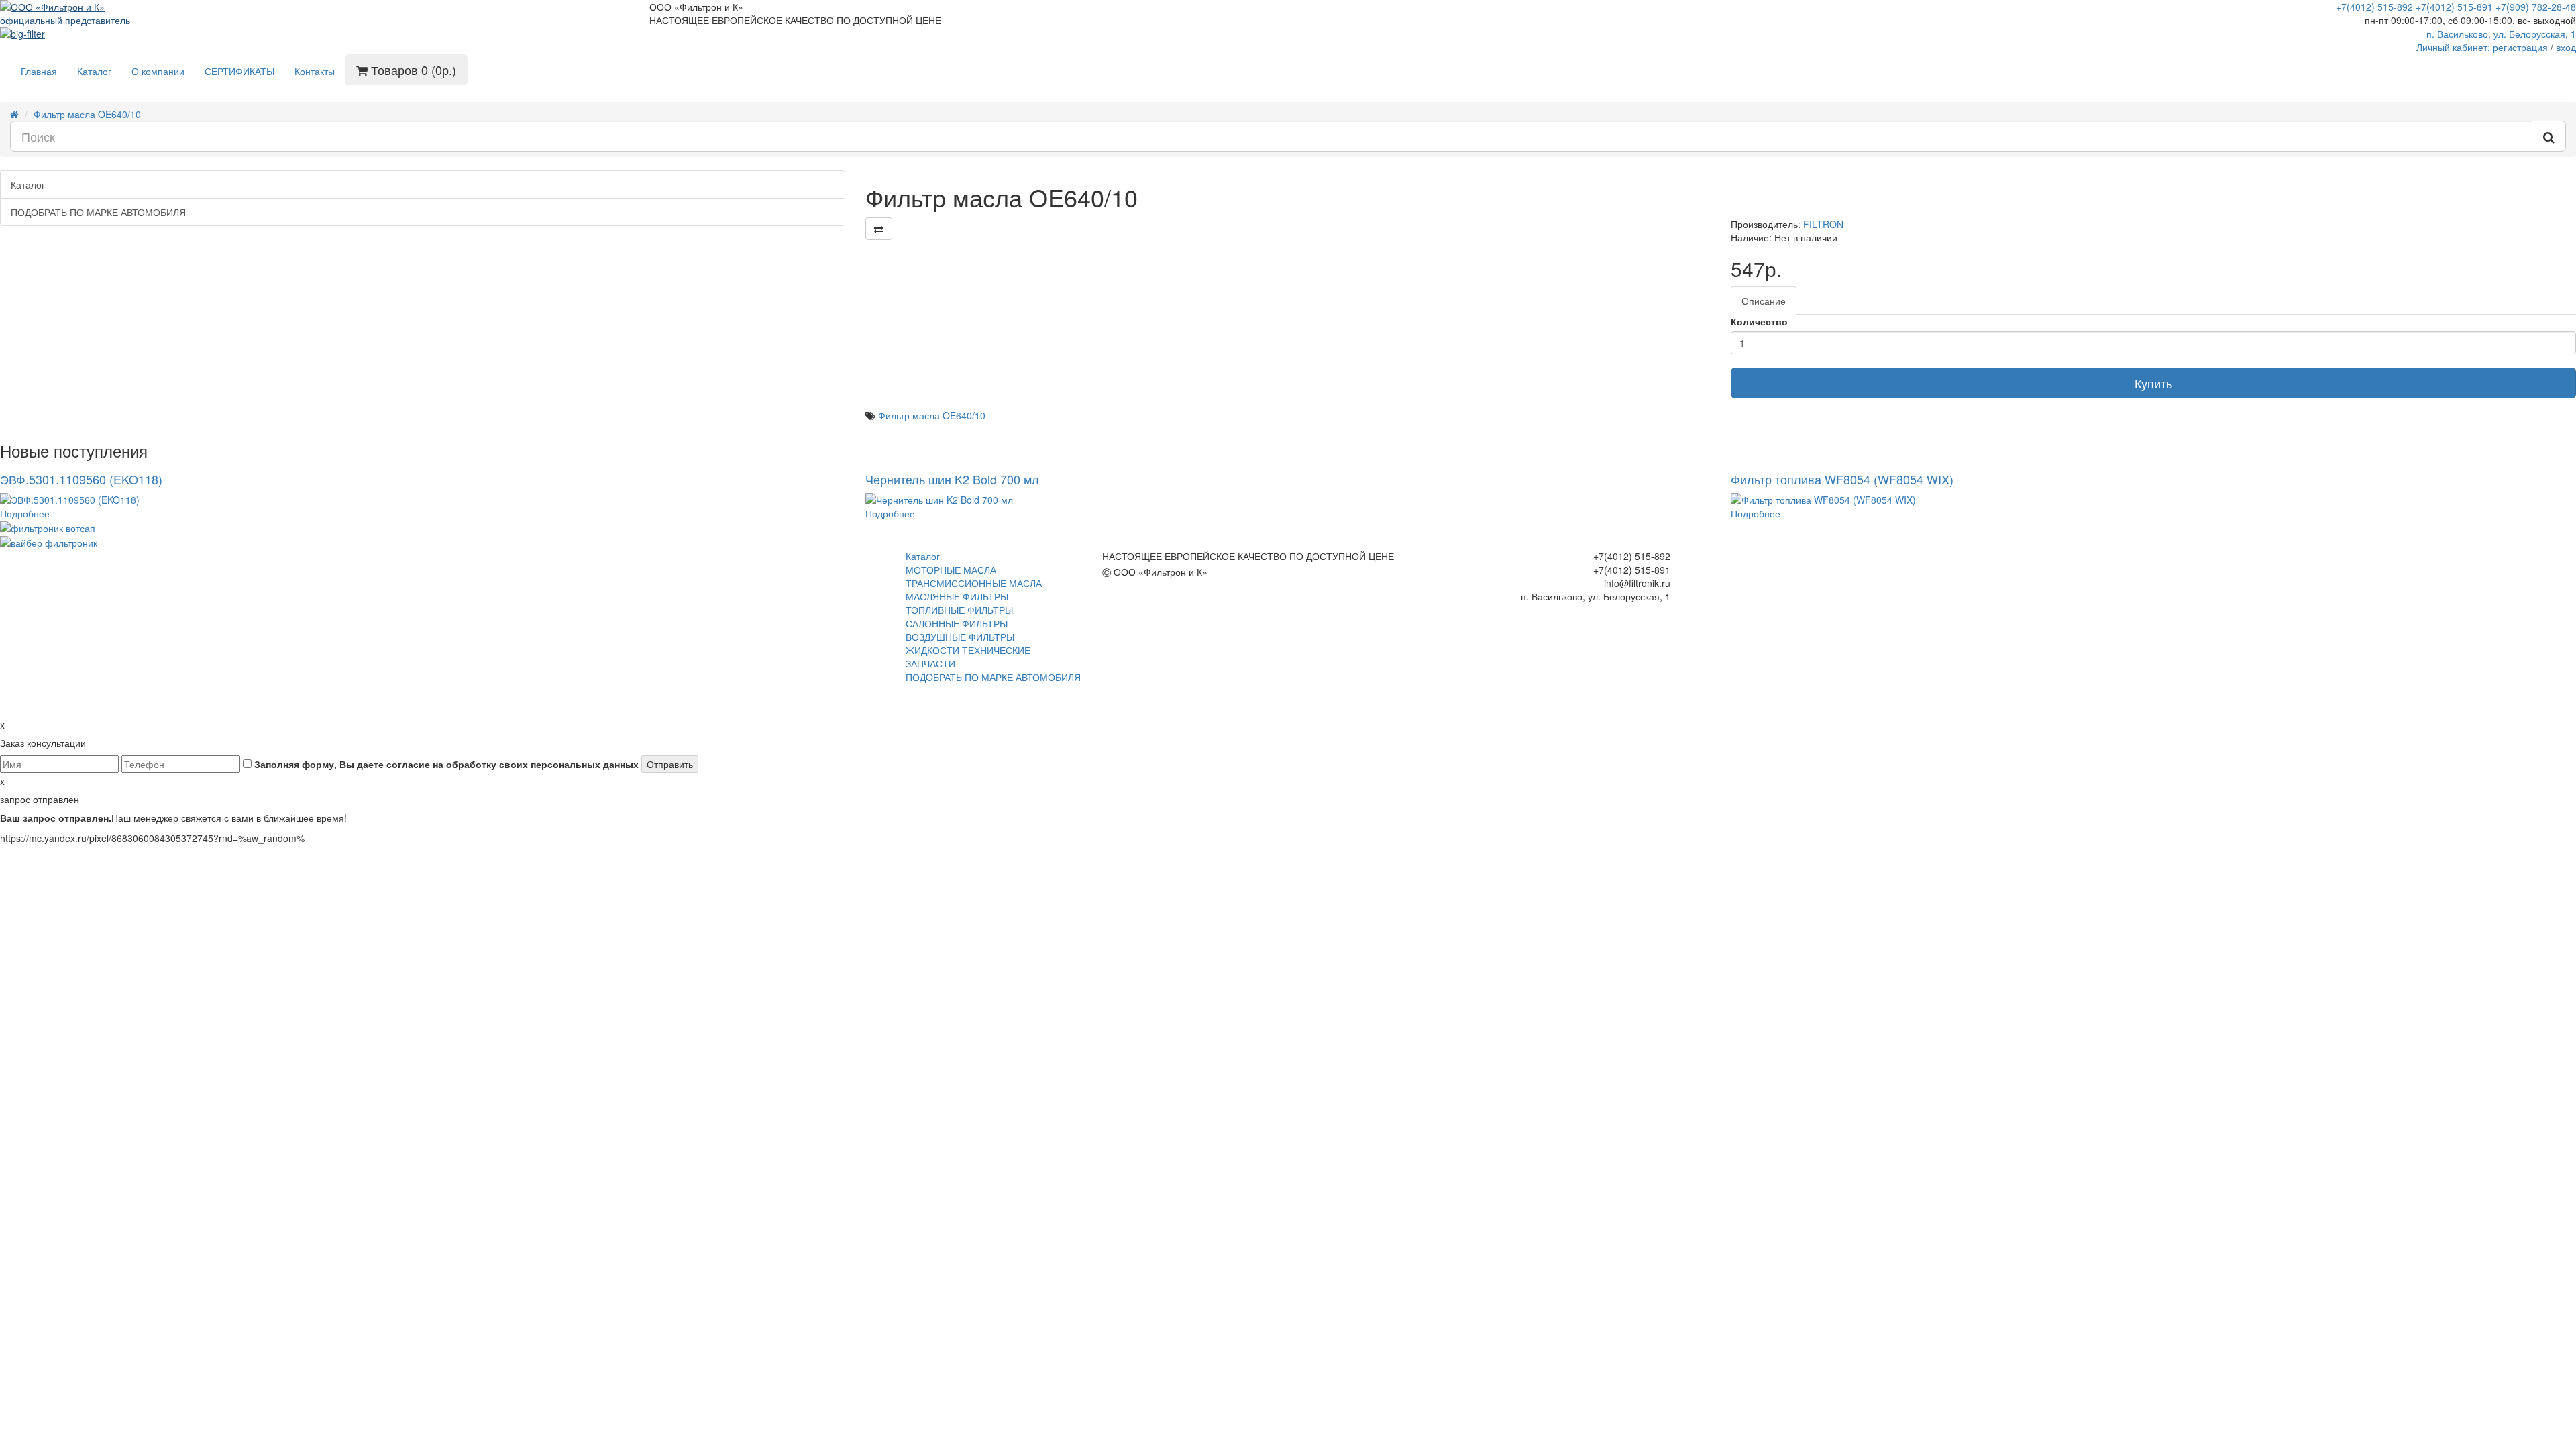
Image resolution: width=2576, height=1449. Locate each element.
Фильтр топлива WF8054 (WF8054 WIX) (1842, 479)
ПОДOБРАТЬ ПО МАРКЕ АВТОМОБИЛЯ (993, 677)
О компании (158, 71)
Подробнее (25, 513)
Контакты (315, 71)
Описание (1764, 301)
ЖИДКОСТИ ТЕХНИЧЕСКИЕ (968, 650)
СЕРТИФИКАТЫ (239, 71)
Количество (1759, 321)
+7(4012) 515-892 (2374, 7)
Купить (2153, 383)
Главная (39, 71)
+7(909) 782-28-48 (2536, 7)
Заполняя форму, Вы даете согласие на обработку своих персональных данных (445, 764)
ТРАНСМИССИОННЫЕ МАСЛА (974, 583)
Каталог (94, 71)
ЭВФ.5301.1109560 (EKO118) (81, 479)
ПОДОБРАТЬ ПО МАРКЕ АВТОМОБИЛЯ (98, 212)
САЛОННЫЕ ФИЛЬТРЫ (957, 623)
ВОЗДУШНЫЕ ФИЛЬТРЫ (960, 637)
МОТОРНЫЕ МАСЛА (951, 570)
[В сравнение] (879, 229)
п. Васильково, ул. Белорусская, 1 (2501, 34)
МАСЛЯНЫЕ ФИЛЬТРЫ (957, 596)
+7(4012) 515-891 (2454, 7)
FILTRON (1823, 224)
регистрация (2520, 47)
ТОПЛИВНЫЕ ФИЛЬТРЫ (959, 610)
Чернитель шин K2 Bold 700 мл (952, 479)
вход (2566, 47)
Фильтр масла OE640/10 (87, 114)
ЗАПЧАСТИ (930, 663)
